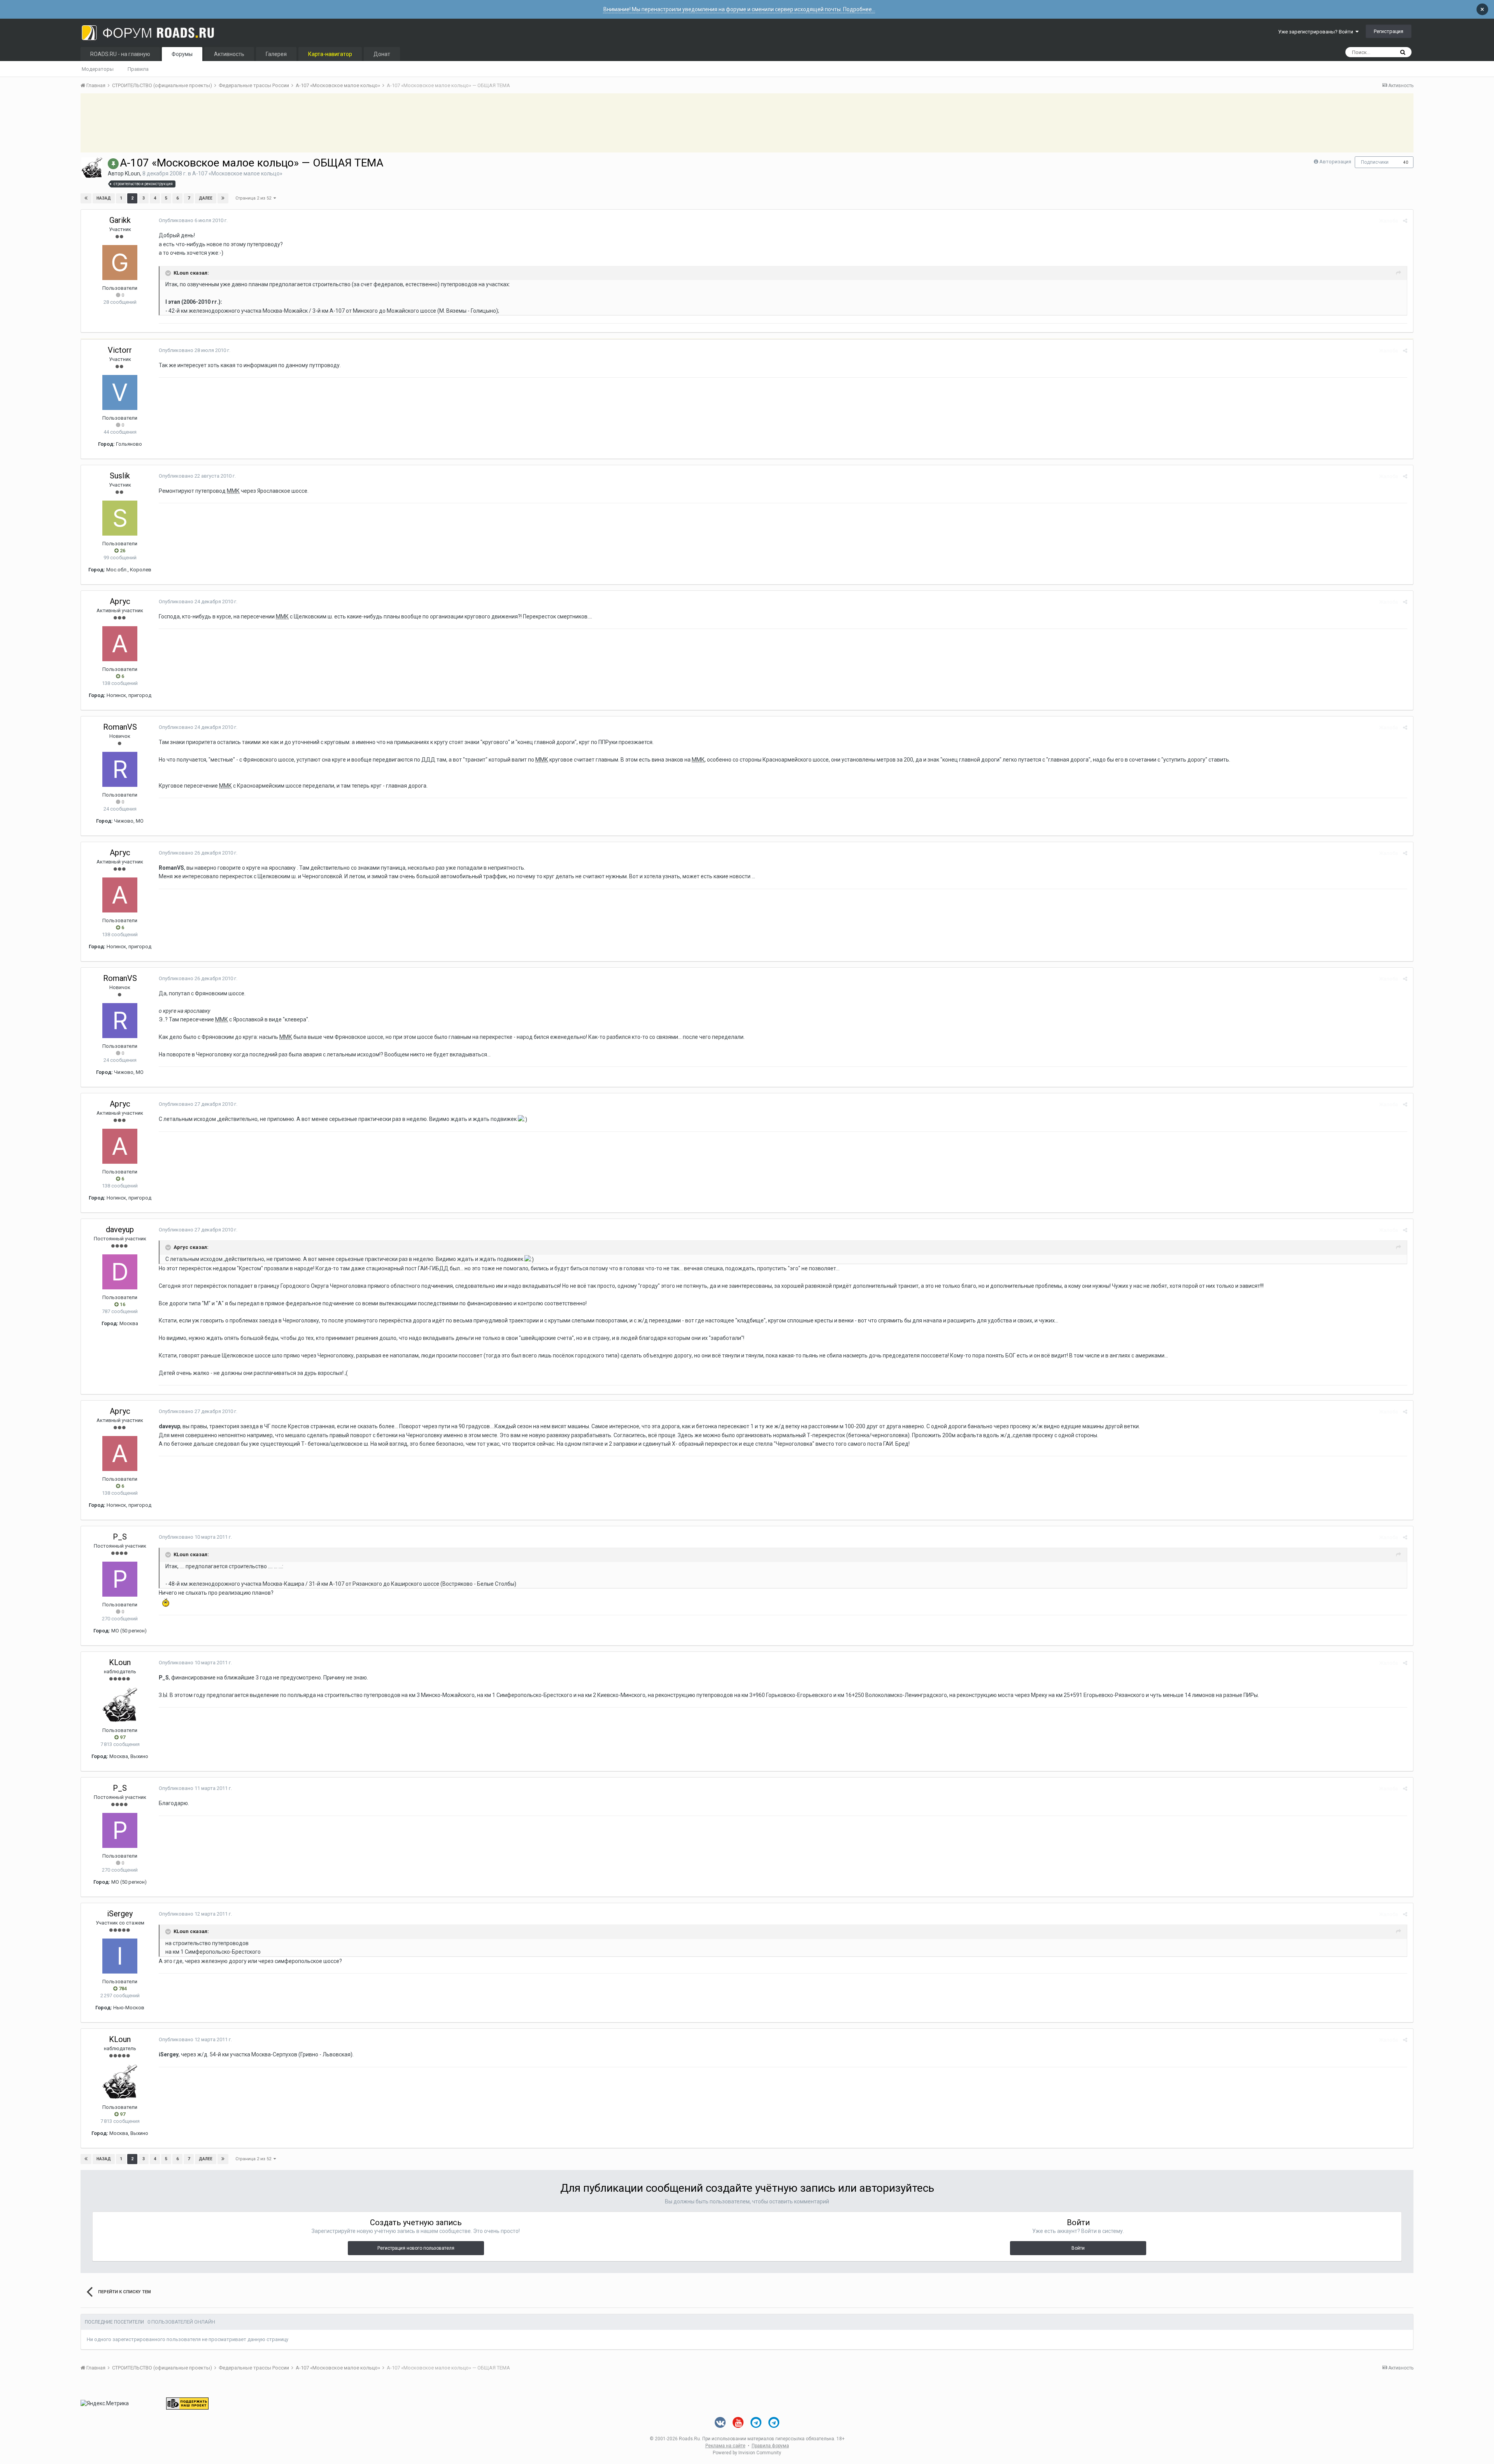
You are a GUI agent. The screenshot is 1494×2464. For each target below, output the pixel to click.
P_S (120, 1537)
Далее (206, 198)
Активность (229, 54)
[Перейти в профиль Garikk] (120, 263)
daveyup (120, 1229)
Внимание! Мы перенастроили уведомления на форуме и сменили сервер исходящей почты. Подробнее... (739, 9)
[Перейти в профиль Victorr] (120, 392)
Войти (1078, 2248)
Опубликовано (193, 220)
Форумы (182, 54)
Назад (104, 198)
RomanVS (120, 727)
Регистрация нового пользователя (416, 2248)
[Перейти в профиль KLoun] (92, 168)
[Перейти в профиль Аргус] (120, 644)
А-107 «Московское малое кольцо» (237, 173)
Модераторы (98, 69)
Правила (138, 69)
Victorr (120, 350)
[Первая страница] (86, 198)
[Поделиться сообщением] (1405, 221)
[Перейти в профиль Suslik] (120, 518)
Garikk (120, 220)
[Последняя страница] (223, 198)
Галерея (276, 54)
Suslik (120, 476)
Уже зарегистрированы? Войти (1317, 32)
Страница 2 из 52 (254, 198)
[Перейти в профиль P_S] (120, 1579)
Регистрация (1389, 31)
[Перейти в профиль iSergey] (120, 1956)
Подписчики (1375, 162)
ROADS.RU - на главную (120, 54)
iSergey (120, 1914)
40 (1406, 162)
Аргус (120, 601)
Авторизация (1335, 162)
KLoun (132, 173)
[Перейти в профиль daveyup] (120, 1272)
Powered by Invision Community (747, 2453)
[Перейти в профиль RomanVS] (120, 769)
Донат (382, 54)
